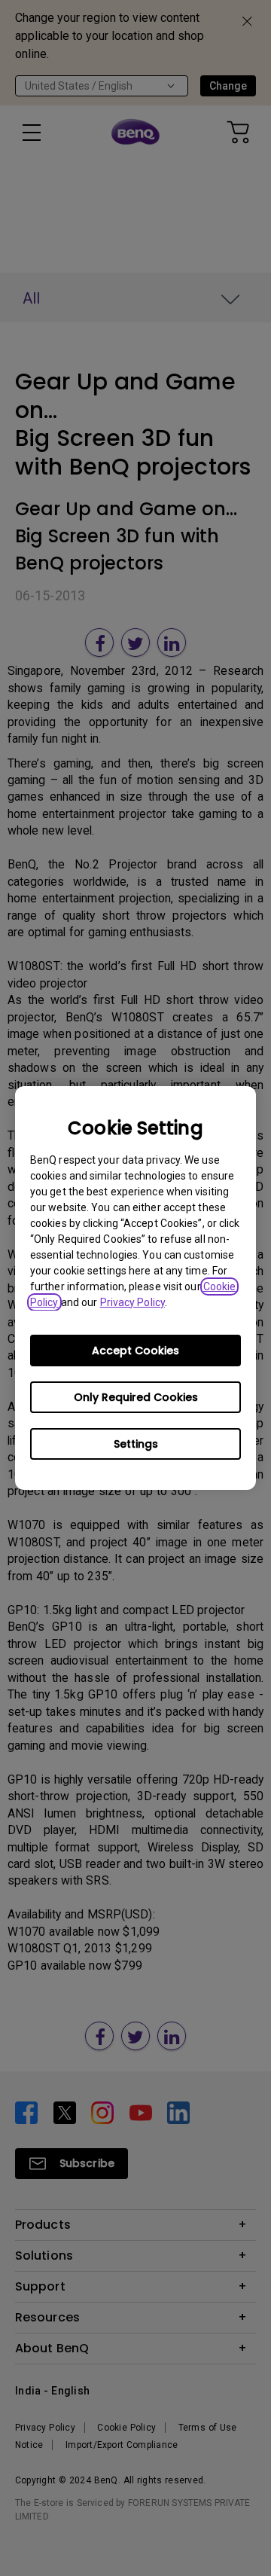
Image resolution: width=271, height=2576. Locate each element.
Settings (136, 1444)
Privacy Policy (132, 1302)
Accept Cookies (135, 1351)
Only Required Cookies (136, 1397)
